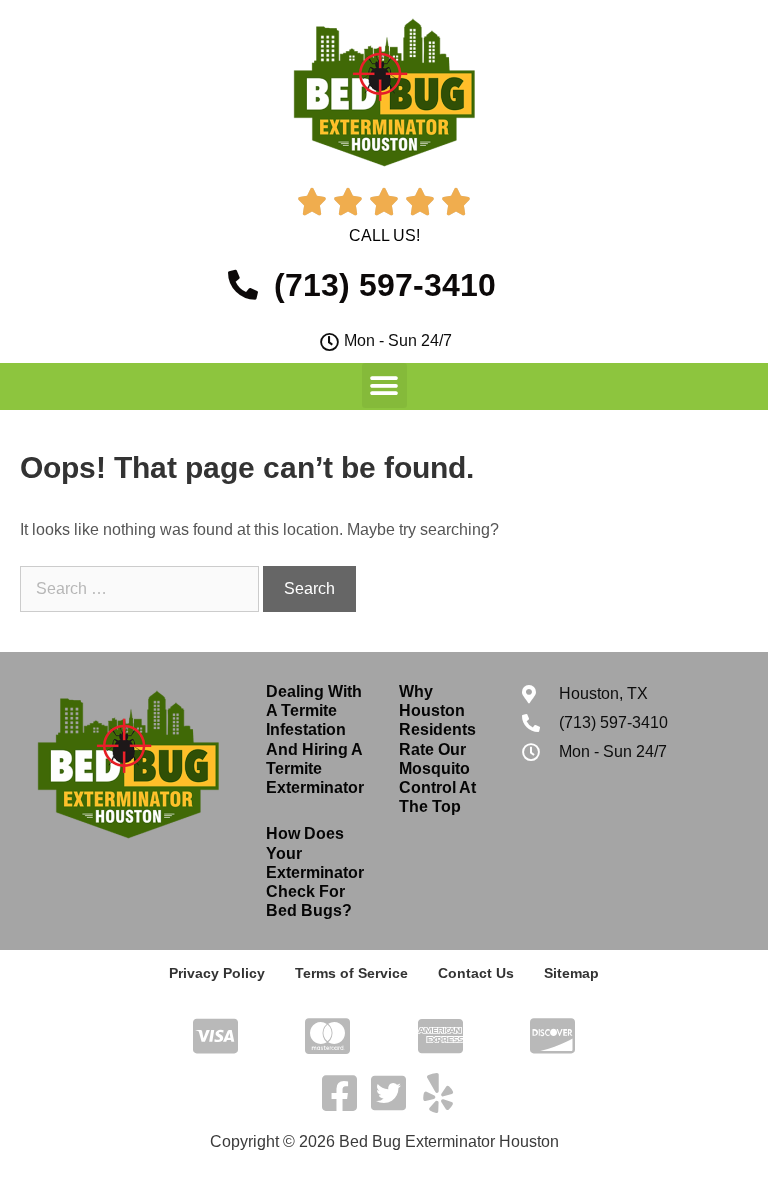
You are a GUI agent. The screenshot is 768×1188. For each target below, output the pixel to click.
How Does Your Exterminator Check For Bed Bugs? (315, 872)
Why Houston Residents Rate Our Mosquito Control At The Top (437, 749)
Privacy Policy (217, 973)
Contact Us (476, 973)
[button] (384, 385)
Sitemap (571, 973)
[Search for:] (141, 588)
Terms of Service (351, 973)
